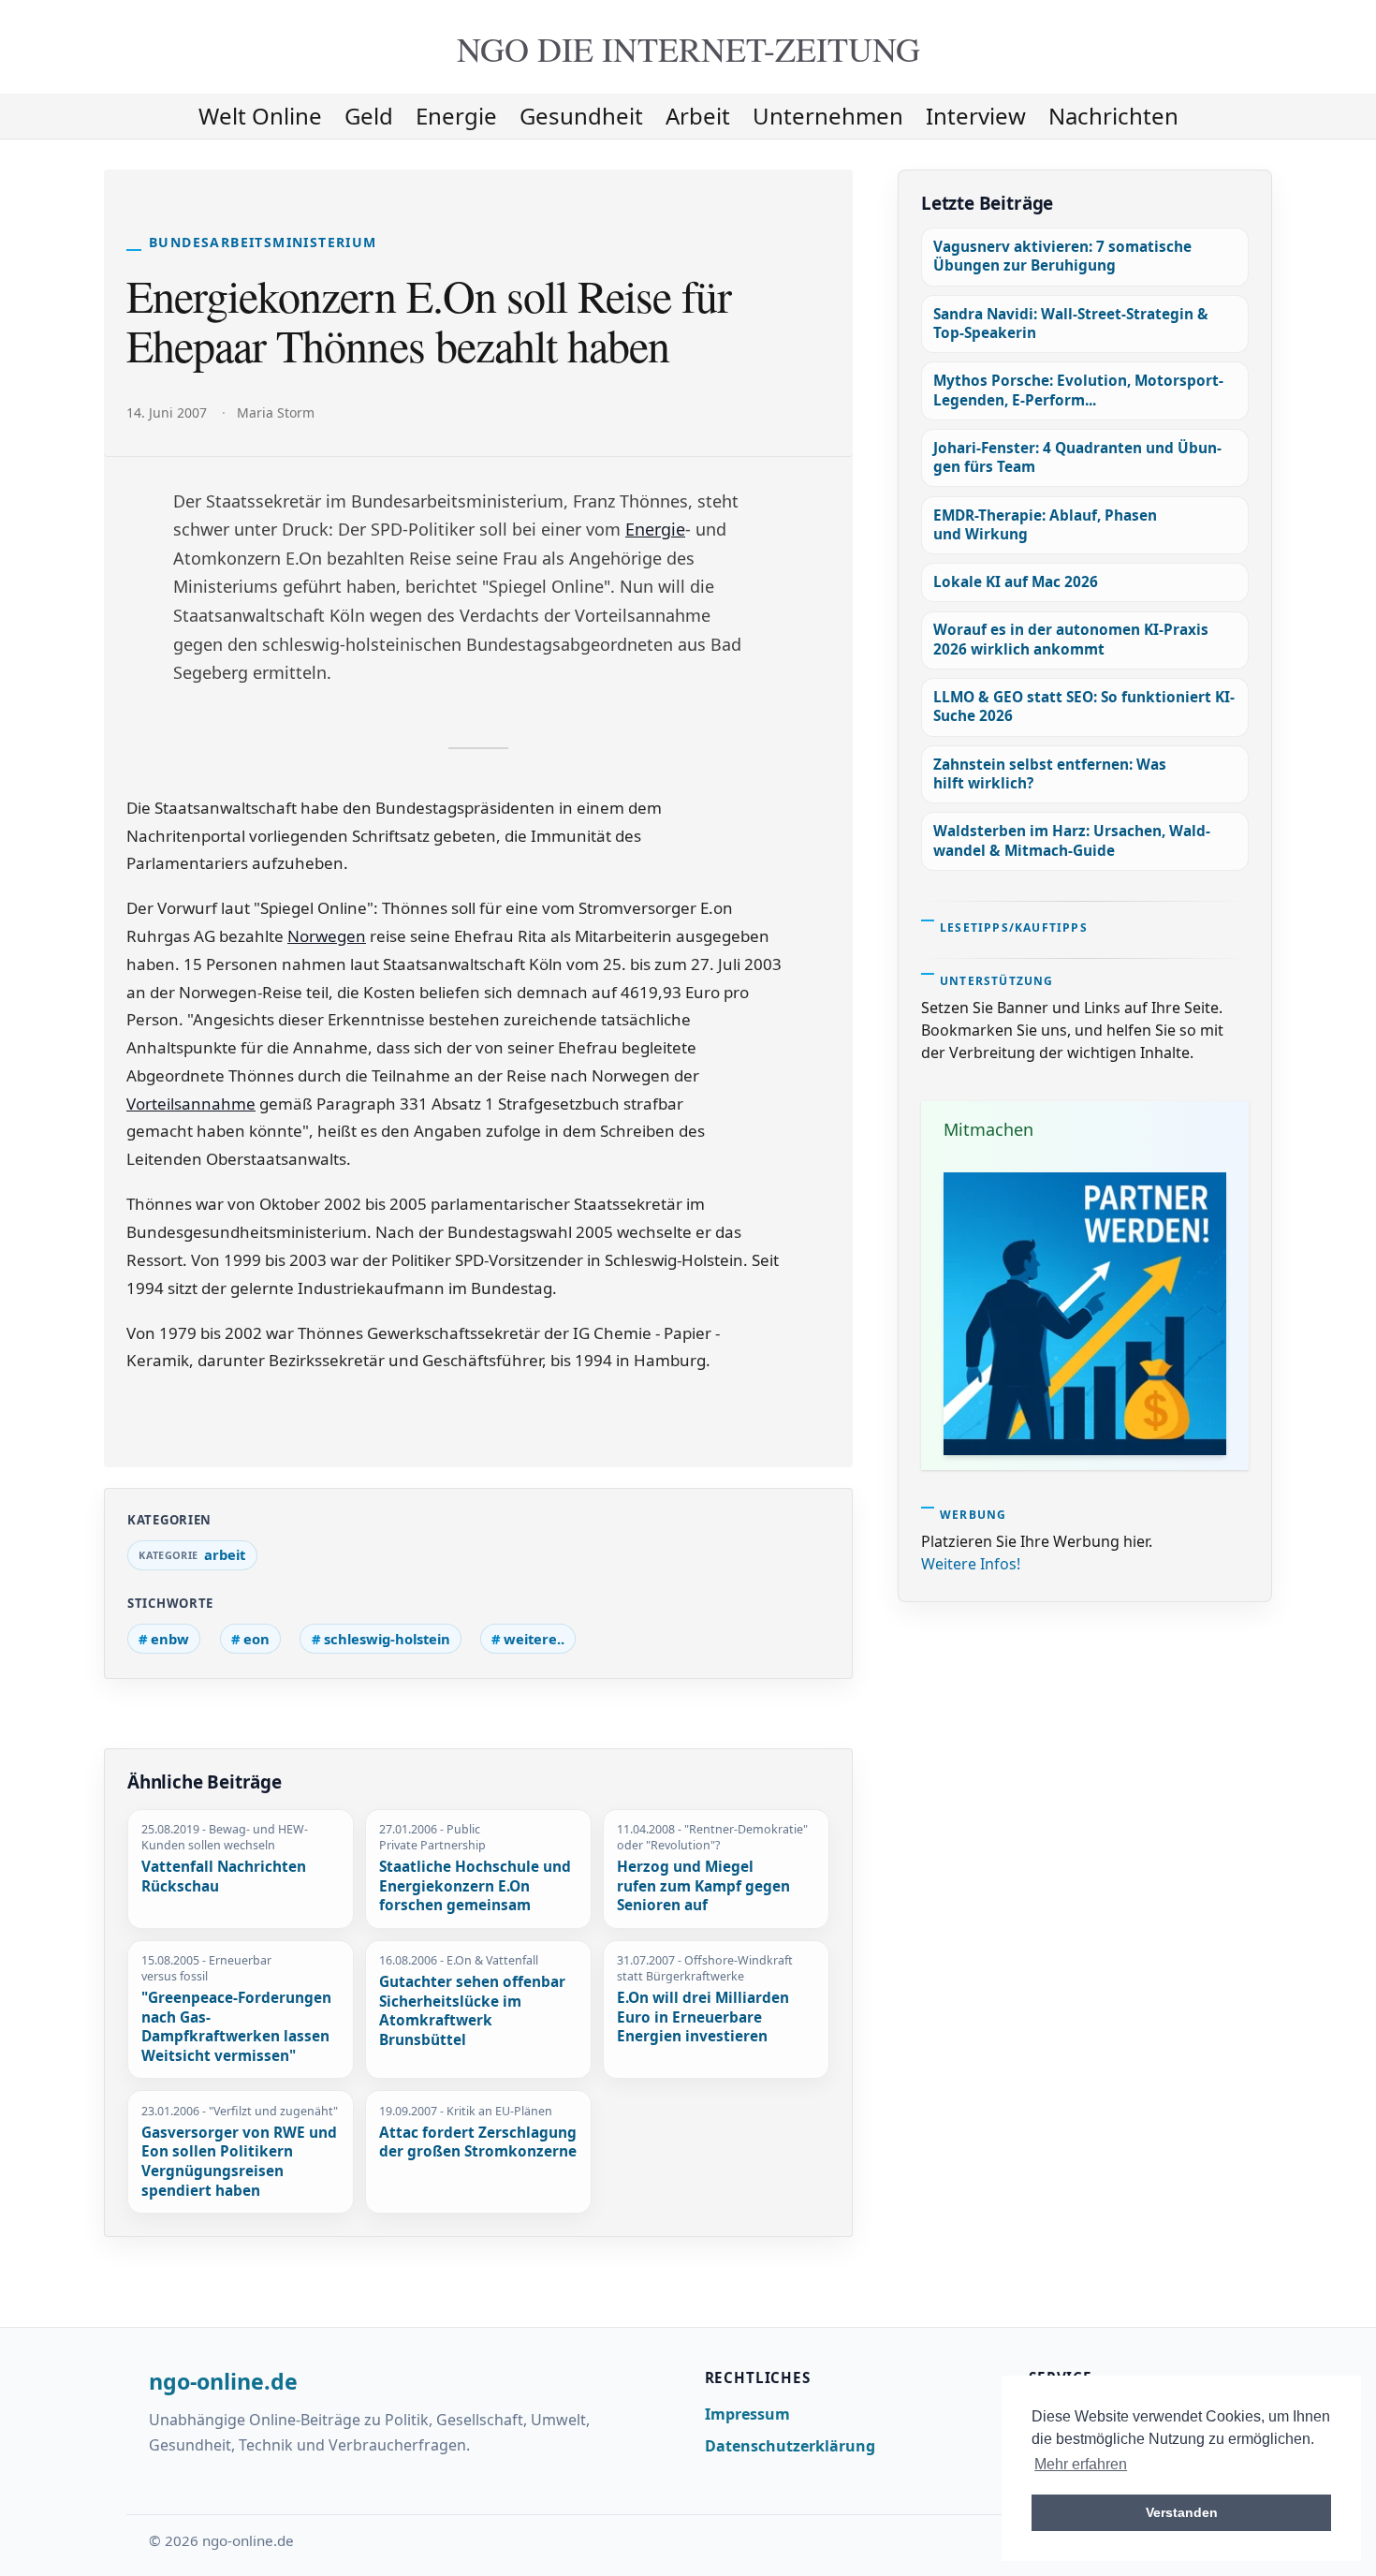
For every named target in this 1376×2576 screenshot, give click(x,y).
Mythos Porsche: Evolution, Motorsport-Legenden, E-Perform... (1078, 390)
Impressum (747, 2414)
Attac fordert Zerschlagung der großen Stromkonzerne (478, 2143)
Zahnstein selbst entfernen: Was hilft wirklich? (1050, 774)
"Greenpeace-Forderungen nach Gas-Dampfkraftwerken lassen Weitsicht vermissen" (236, 2027)
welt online (260, 116)
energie (456, 116)
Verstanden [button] (1182, 2512)
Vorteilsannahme (191, 1104)
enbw (170, 1639)
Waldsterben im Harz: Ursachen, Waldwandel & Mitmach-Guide (1072, 840)
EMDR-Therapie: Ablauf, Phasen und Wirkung (1045, 525)
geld (369, 116)
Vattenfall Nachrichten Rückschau (224, 1877)
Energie (655, 529)
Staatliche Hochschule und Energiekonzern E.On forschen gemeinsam (475, 1886)
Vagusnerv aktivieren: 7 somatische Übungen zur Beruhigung (1062, 256)
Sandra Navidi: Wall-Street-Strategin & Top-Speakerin (1071, 324)
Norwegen (327, 936)
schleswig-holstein (387, 1639)
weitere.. (534, 1639)
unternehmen (828, 116)
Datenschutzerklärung (790, 2446)
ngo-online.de (223, 2382)
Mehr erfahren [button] (1081, 2464)
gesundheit (581, 116)
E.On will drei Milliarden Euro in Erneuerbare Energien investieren (703, 2017)
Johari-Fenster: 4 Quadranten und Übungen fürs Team (1077, 457)
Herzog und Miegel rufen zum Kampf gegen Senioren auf (703, 1886)
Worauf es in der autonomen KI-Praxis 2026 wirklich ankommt (1071, 639)
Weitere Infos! (971, 1564)
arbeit (698, 116)
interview (976, 116)
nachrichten (1113, 116)
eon (256, 1639)
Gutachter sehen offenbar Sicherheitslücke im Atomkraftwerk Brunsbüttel (472, 2011)
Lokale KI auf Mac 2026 (1016, 582)
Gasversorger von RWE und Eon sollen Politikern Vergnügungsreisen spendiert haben (239, 2162)
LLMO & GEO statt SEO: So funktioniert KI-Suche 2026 (1084, 707)
